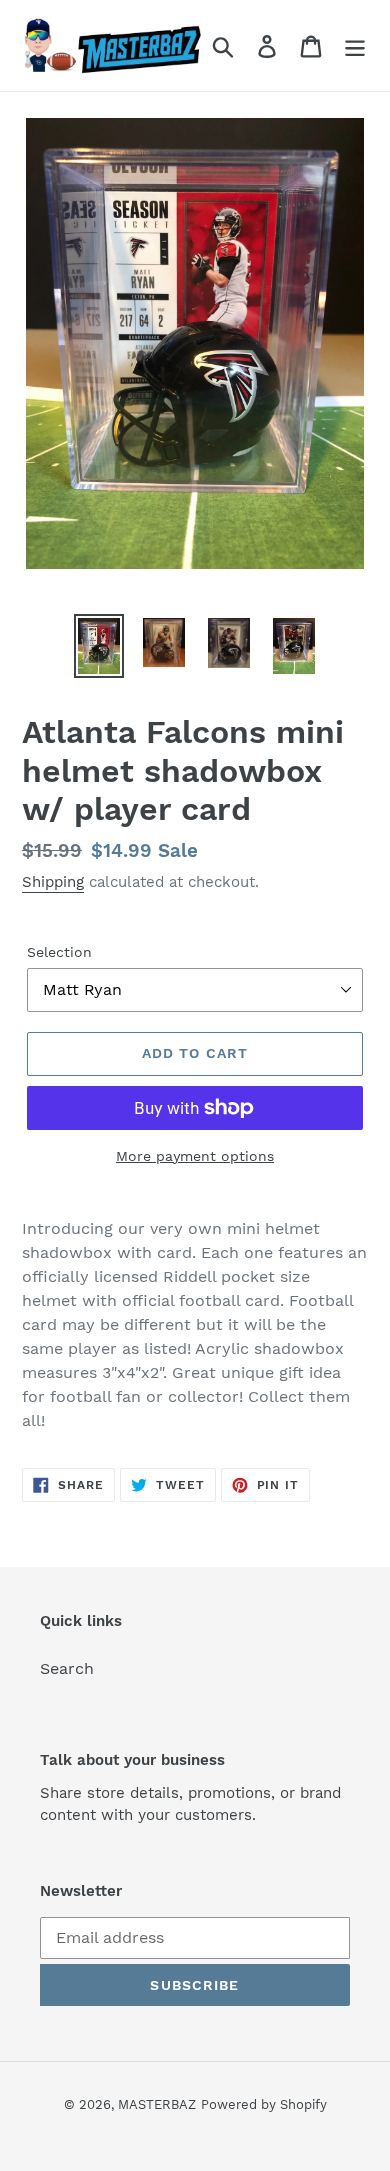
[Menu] (355, 45)
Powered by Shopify (264, 2104)
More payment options (195, 1156)
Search (67, 1668)
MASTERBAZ (157, 2104)
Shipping (53, 882)
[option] (99, 646)
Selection (59, 952)
